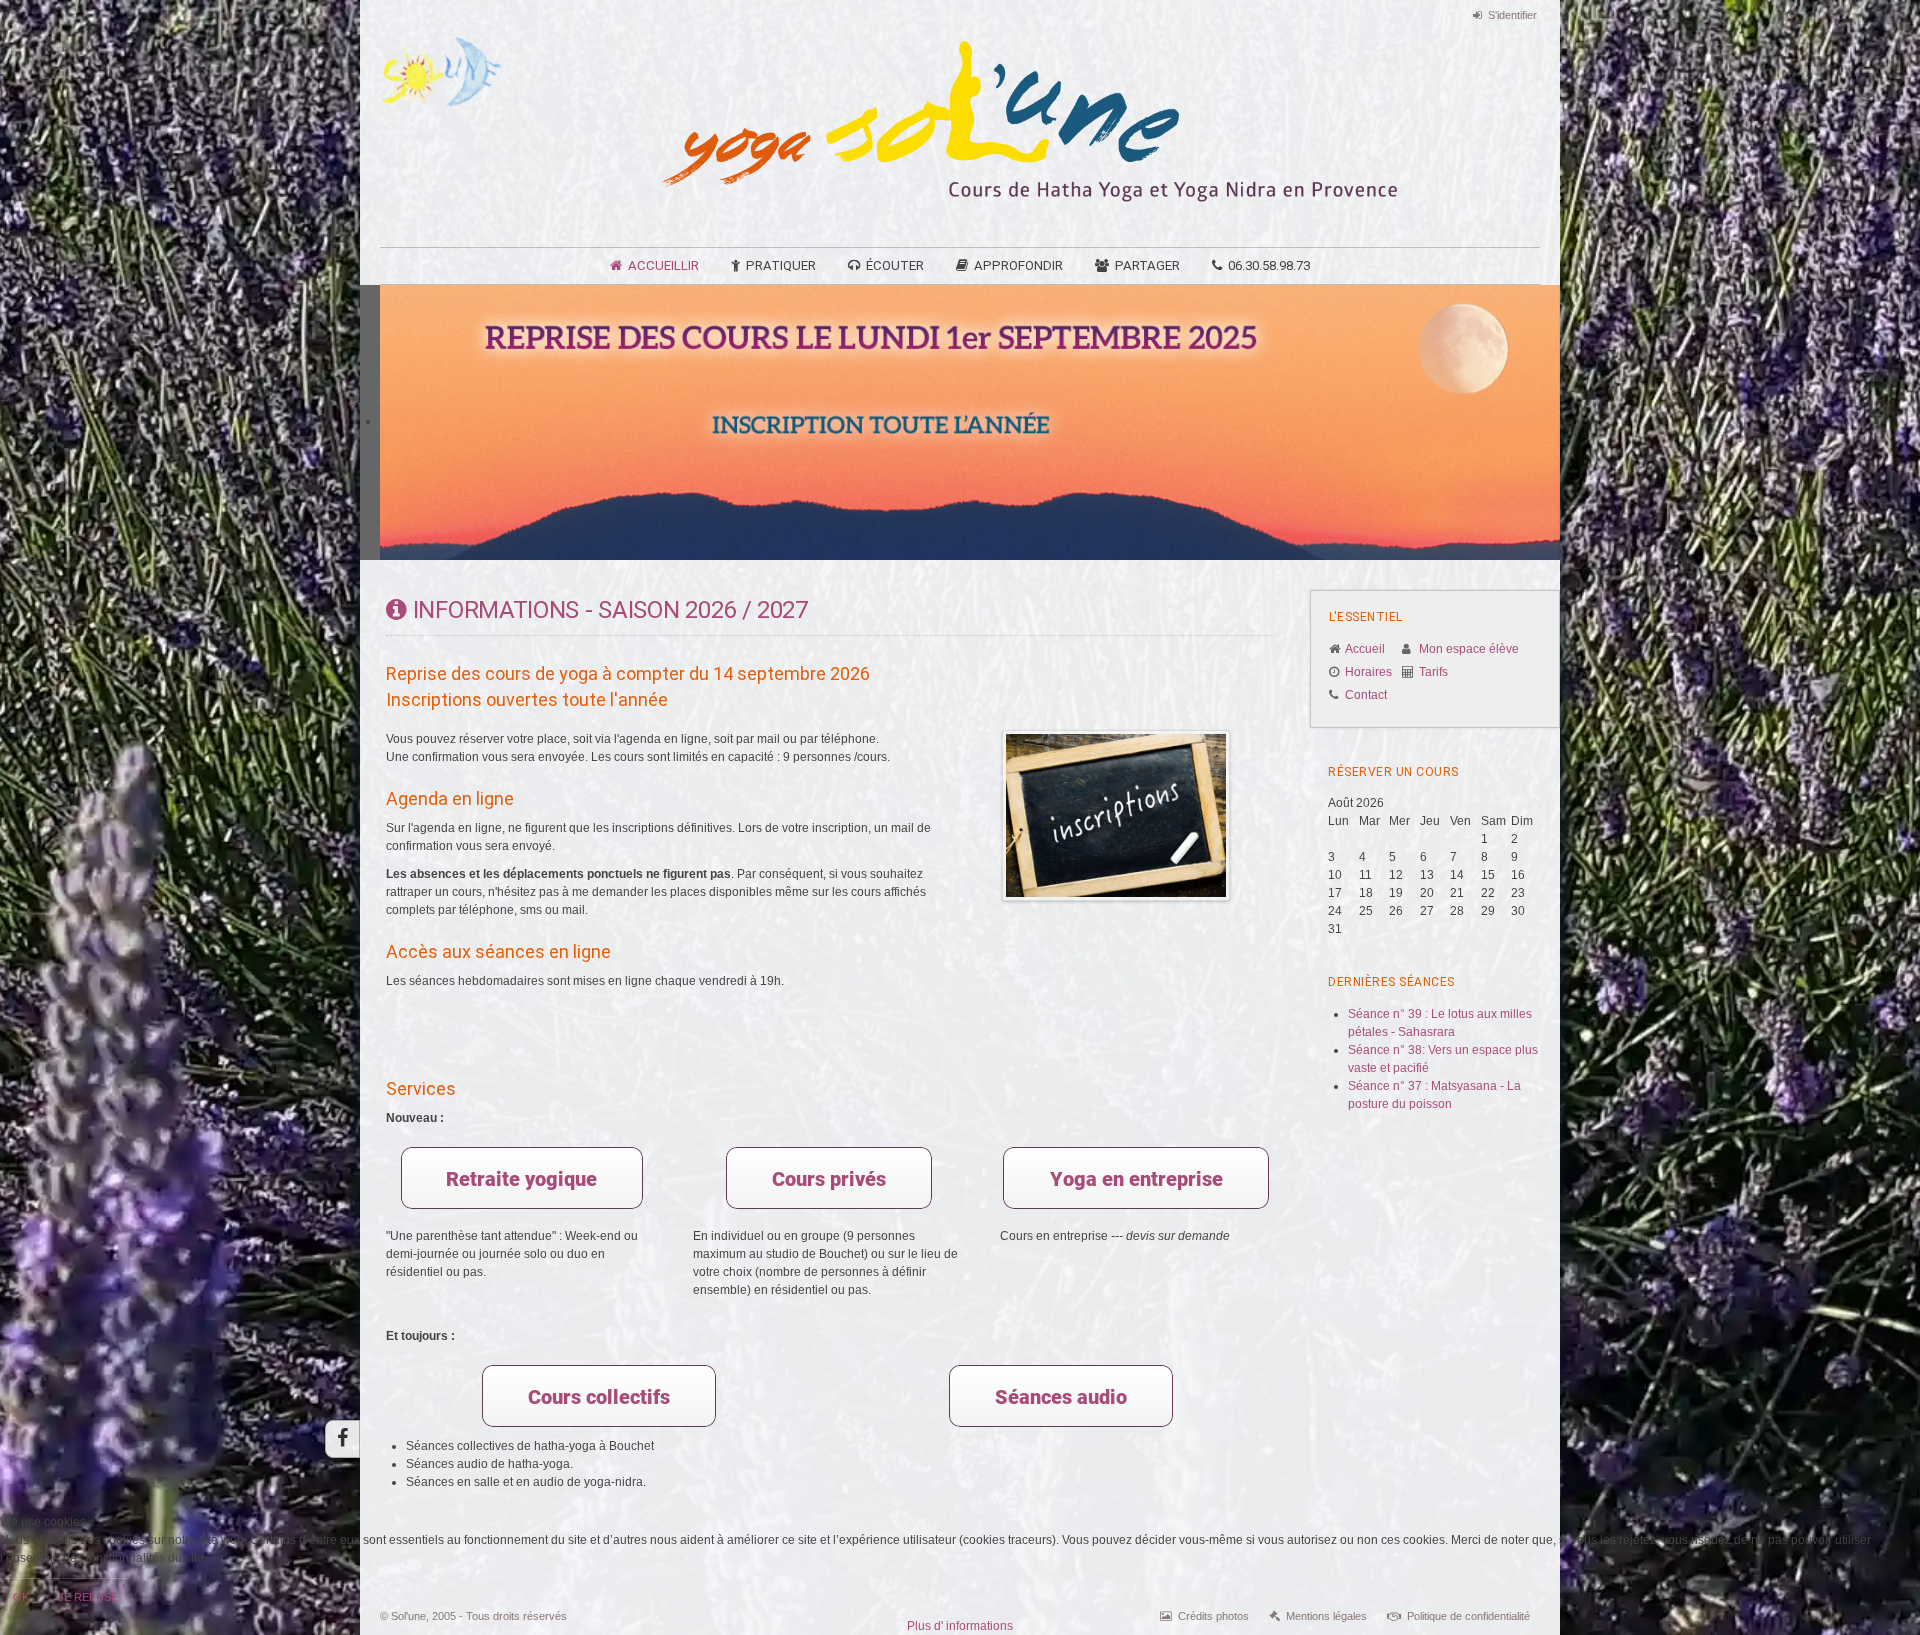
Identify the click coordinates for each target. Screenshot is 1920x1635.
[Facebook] (342, 1439)
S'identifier (1512, 15)
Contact (1366, 695)
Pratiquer (781, 265)
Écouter (895, 265)
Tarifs (1433, 672)
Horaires (1368, 672)
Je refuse (88, 1597)
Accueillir (663, 265)
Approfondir (1018, 265)
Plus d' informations (960, 1626)
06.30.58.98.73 (1269, 265)
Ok (21, 1597)
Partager (1147, 265)
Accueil (1365, 649)
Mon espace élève (1469, 649)
